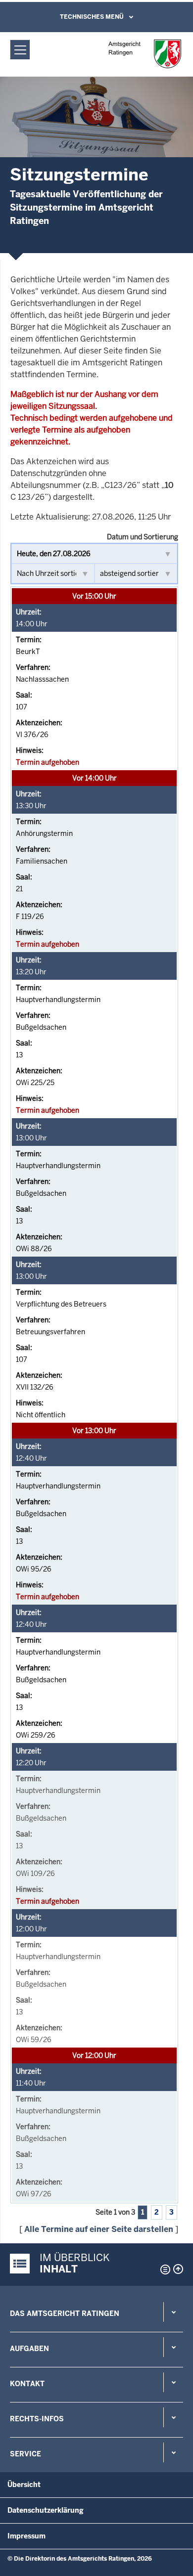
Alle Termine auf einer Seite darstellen (99, 2229)
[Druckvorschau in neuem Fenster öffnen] (163, 2270)
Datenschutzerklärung (46, 2510)
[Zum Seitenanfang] (178, 2269)
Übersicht (24, 2485)
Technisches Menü (92, 17)
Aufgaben (29, 2349)
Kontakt (27, 2384)
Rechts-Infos (37, 2419)
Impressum (26, 2536)
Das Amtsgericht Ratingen (65, 2314)
